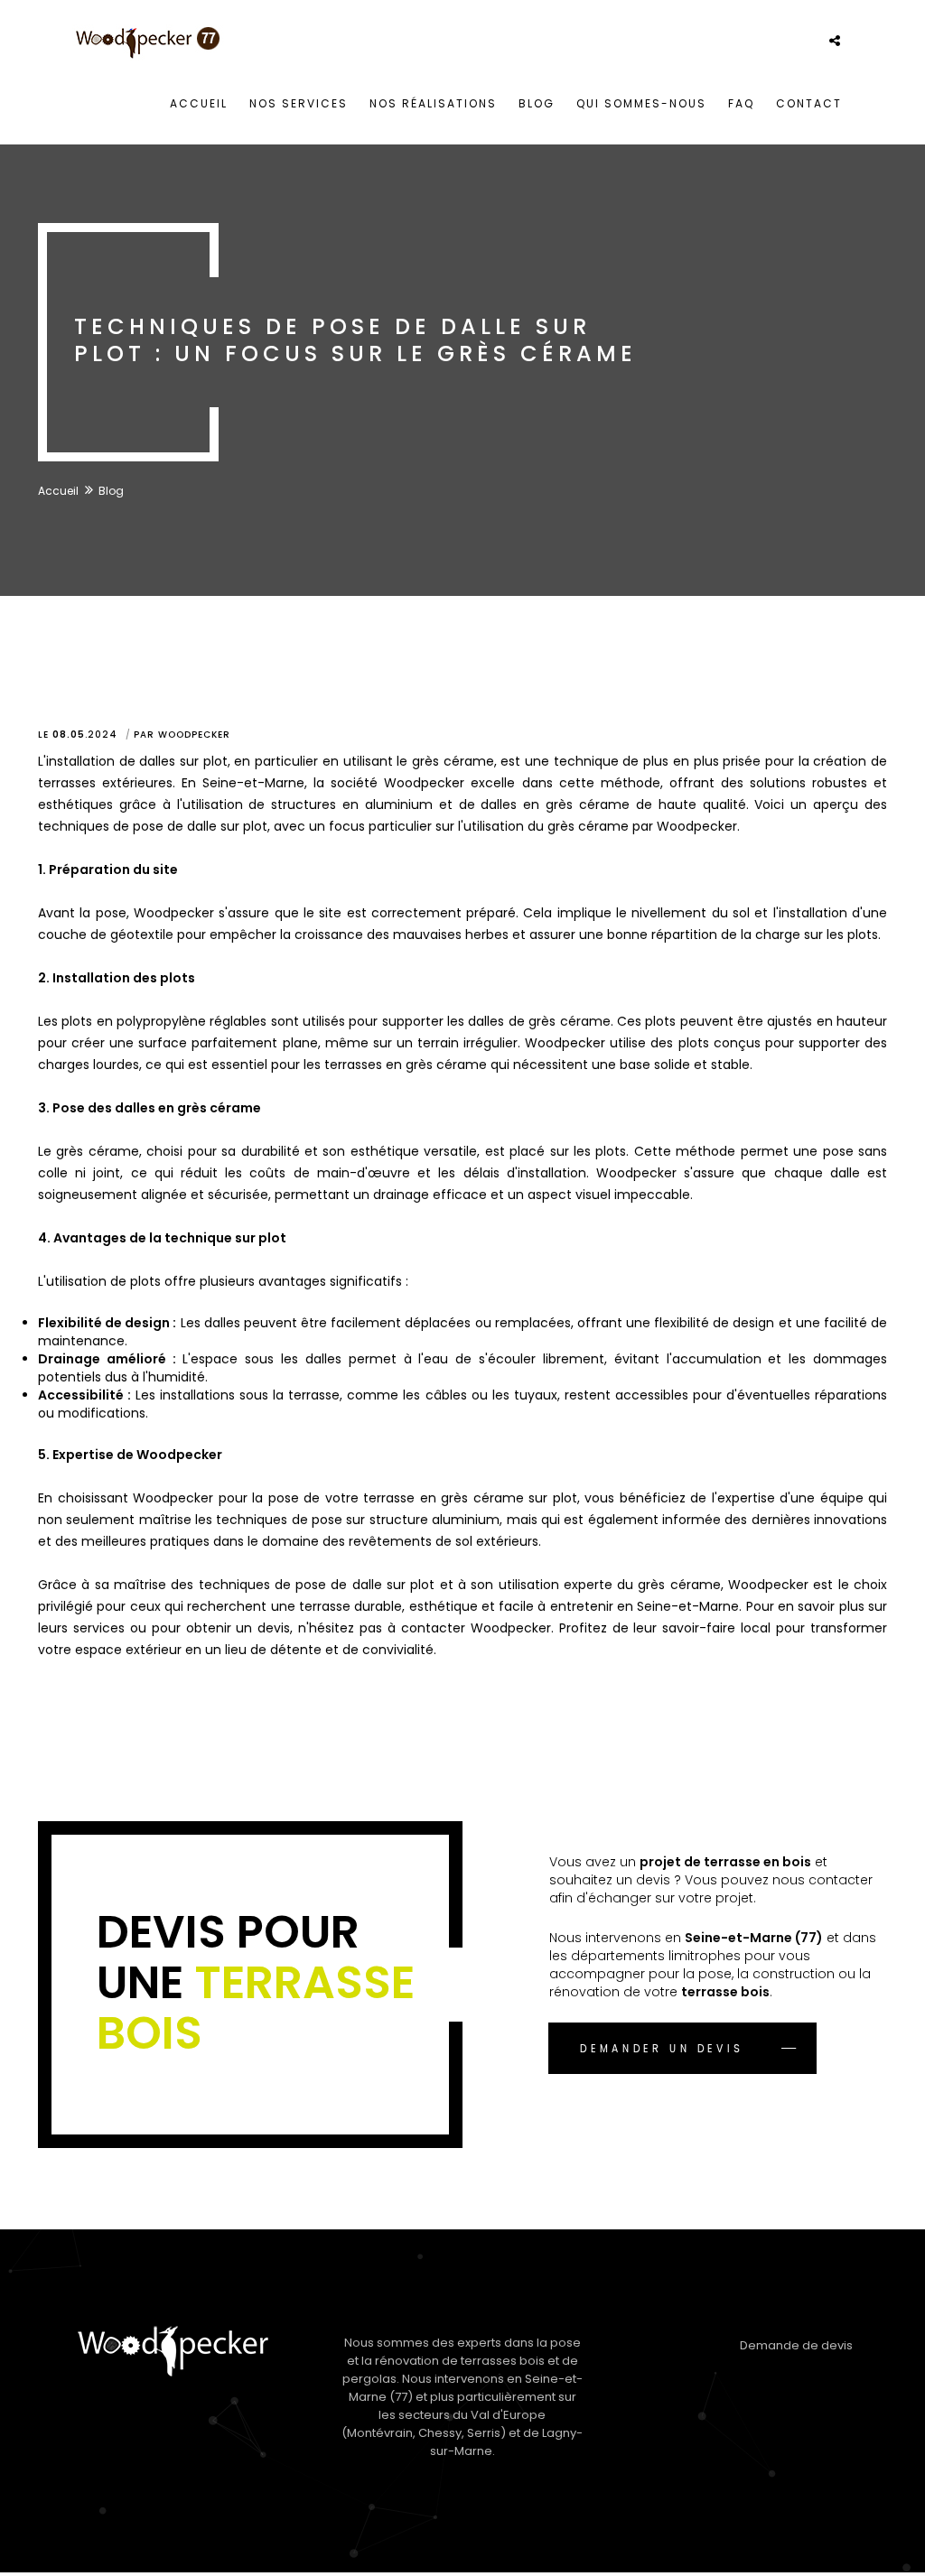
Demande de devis (796, 2345)
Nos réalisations (433, 103)
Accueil (199, 103)
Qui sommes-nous (641, 103)
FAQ (741, 103)
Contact (809, 103)
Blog (537, 103)
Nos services (299, 103)
